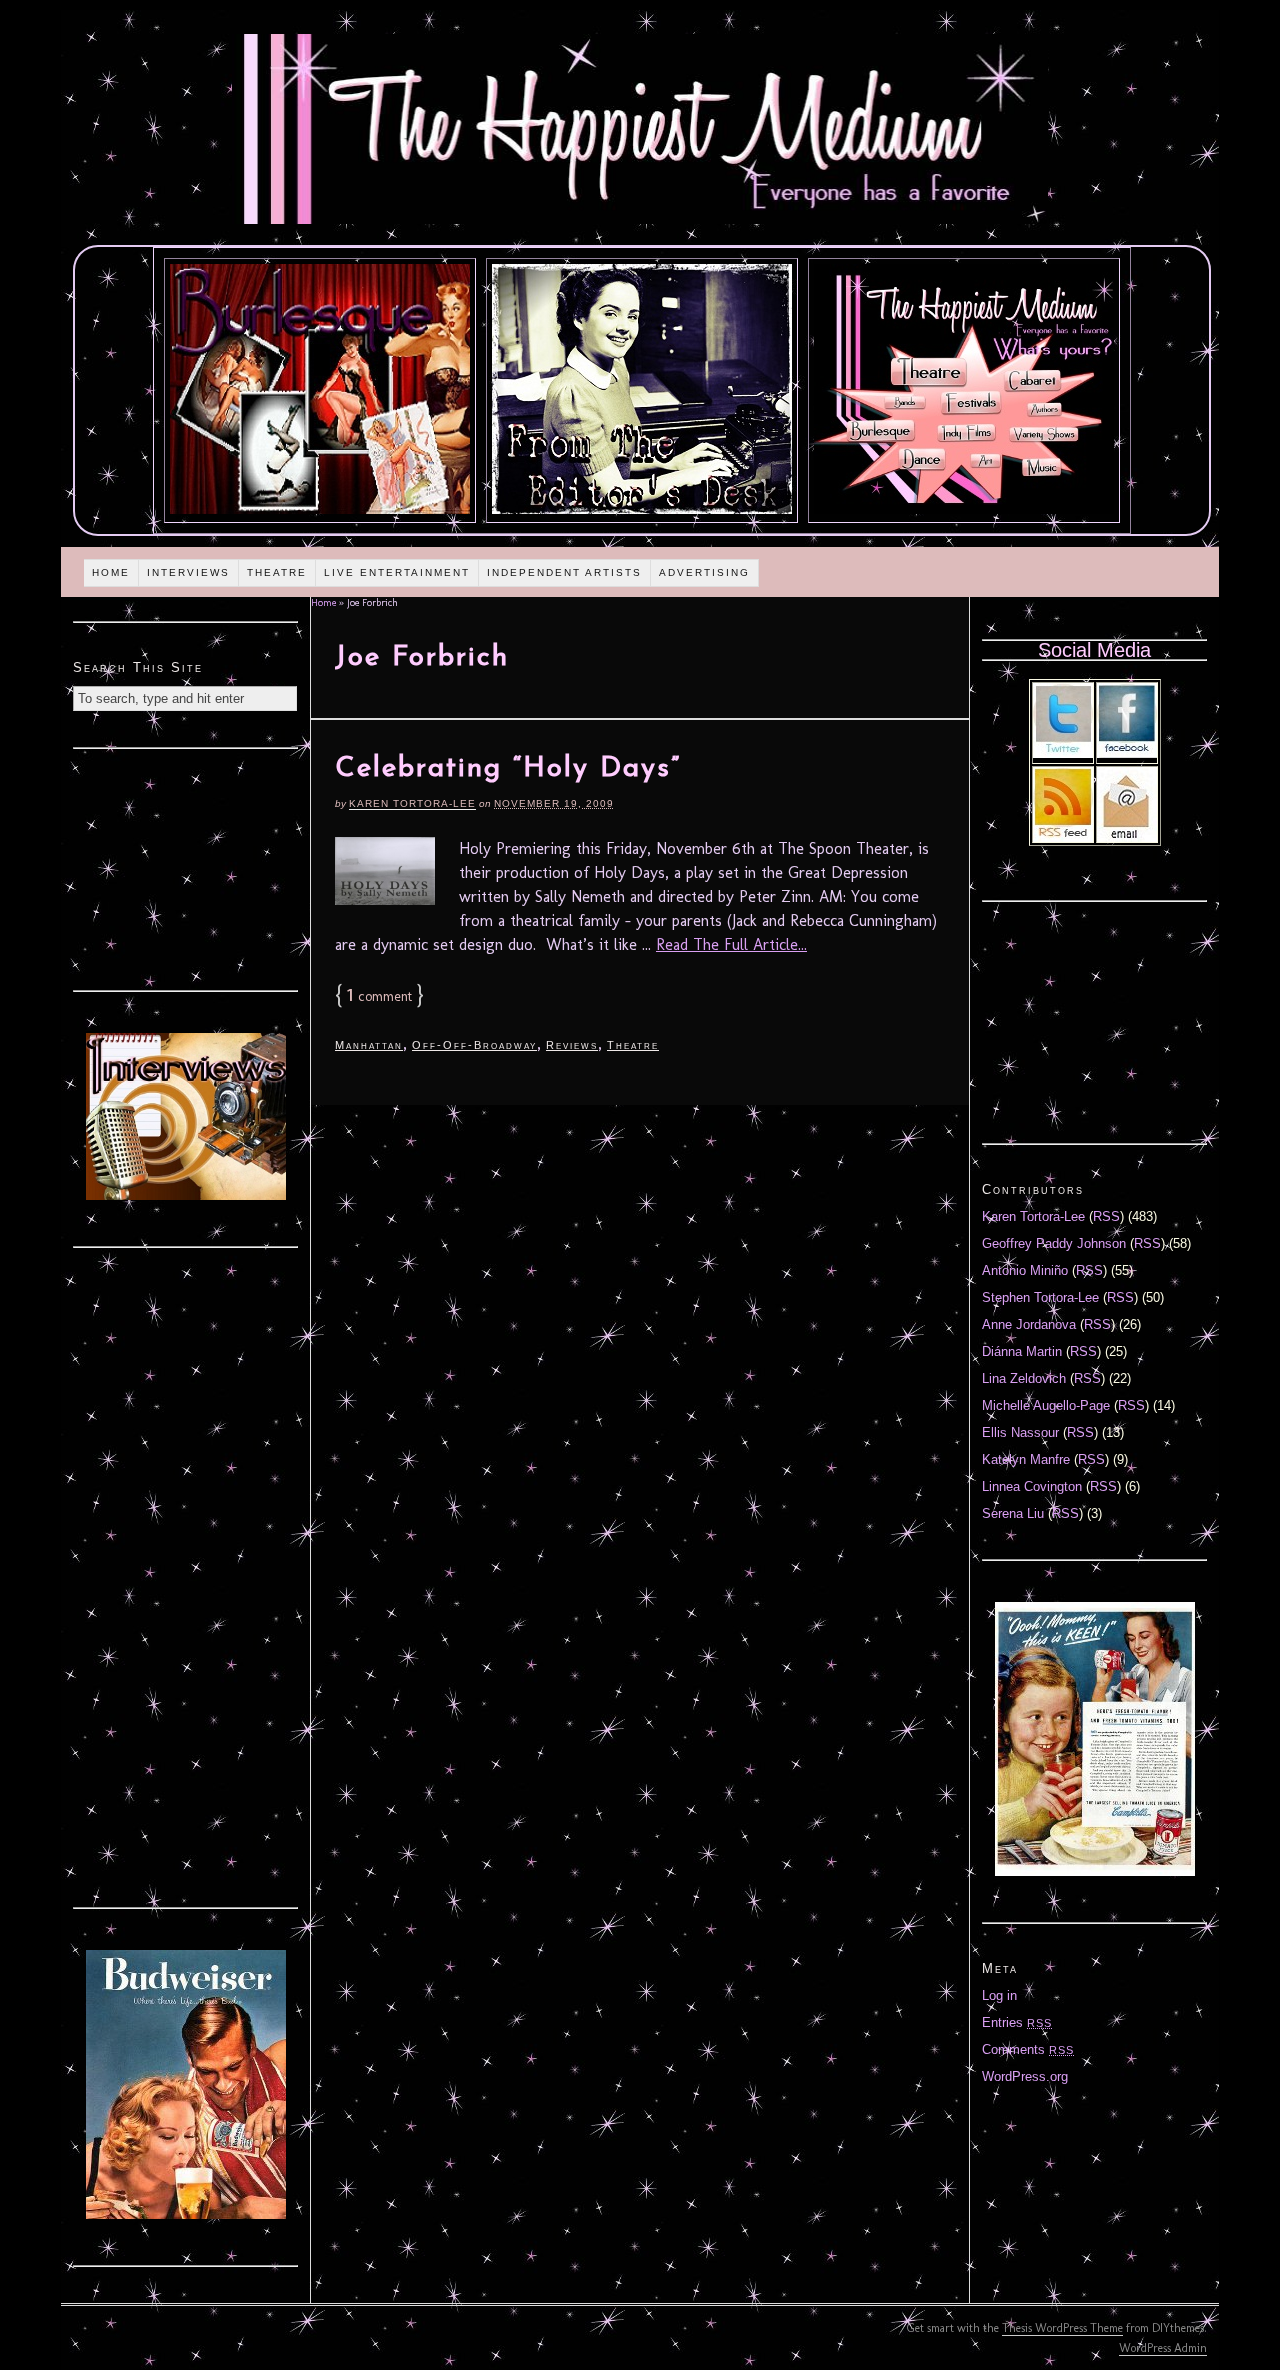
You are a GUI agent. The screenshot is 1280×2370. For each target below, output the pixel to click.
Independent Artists (564, 572)
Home (111, 572)
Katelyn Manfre (1026, 1459)
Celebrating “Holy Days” (508, 769)
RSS (1106, 1216)
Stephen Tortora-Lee (1040, 1297)
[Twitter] (1063, 753)
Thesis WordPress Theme (1062, 2328)
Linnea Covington (1032, 1486)
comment (379, 996)
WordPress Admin (1163, 2348)
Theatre (277, 572)
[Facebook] (1127, 753)
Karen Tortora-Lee (412, 803)
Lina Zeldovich (1024, 1378)
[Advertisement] (186, 867)
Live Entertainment (397, 572)
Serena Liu (1013, 1513)
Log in (999, 1995)
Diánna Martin (1022, 1351)
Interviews (188, 572)
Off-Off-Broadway (474, 1045)
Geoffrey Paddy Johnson (1054, 1243)
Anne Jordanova (1029, 1324)
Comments (1028, 2049)
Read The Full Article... (731, 944)
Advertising (704, 572)
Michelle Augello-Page (1046, 1405)
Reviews (572, 1045)
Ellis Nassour (1020, 1432)
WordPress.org (1025, 2076)
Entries (1017, 2022)
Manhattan (369, 1045)
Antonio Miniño (1025, 1270)
